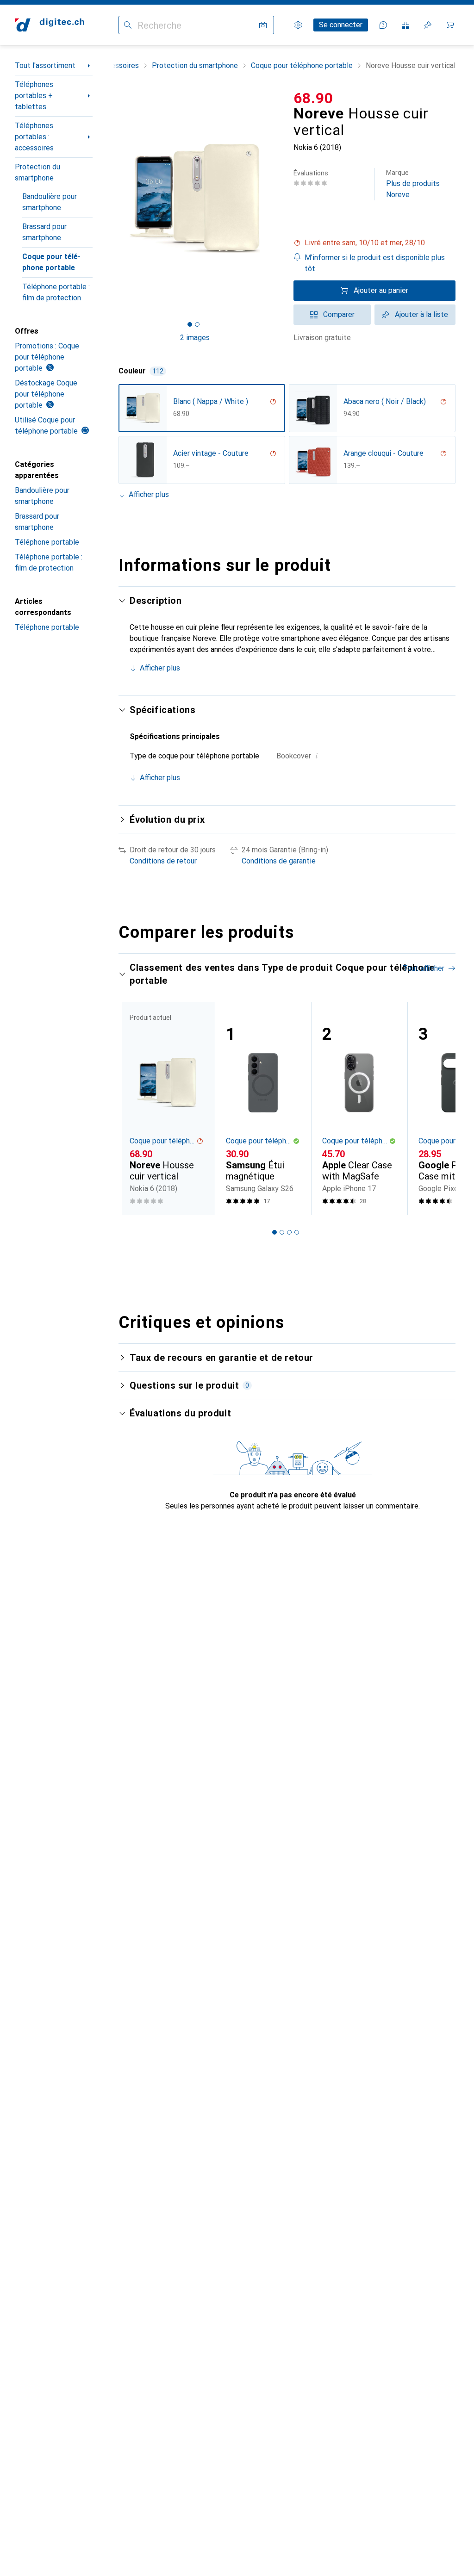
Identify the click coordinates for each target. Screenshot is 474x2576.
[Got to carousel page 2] (197, 324)
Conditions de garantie (279, 861)
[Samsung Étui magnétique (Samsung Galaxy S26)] (263, 1108)
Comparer (339, 314)
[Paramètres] (298, 25)
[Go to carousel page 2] (282, 1232)
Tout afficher (424, 968)
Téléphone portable (47, 542)
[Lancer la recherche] (128, 25)
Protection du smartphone (37, 172)
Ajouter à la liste (421, 314)
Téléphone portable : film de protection (56, 292)
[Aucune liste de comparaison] (405, 25)
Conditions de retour (163, 861)
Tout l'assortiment (45, 65)
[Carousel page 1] (274, 1232)
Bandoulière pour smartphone (50, 202)
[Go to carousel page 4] (297, 1232)
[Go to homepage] (50, 25)
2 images (195, 338)
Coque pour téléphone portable (51, 262)
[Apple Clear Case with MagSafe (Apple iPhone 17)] (359, 1108)
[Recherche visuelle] (263, 25)
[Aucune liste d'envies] (428, 25)
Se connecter (341, 25)
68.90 (313, 98)
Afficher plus (149, 494)
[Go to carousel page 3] (289, 1232)
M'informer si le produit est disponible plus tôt (375, 263)
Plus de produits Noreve (413, 184)
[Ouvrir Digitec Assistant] (383, 25)
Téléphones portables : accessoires (34, 137)
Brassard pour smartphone (44, 232)
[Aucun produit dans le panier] (450, 25)
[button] (374, 243)
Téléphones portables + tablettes (34, 96)
